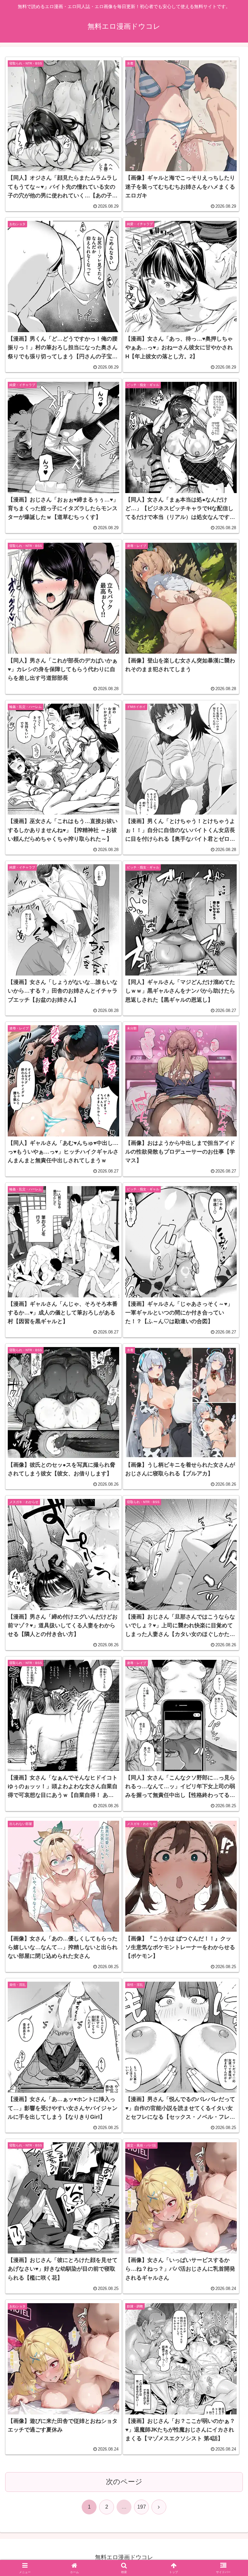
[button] (229, 1507)
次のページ (124, 2482)
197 (142, 2507)
